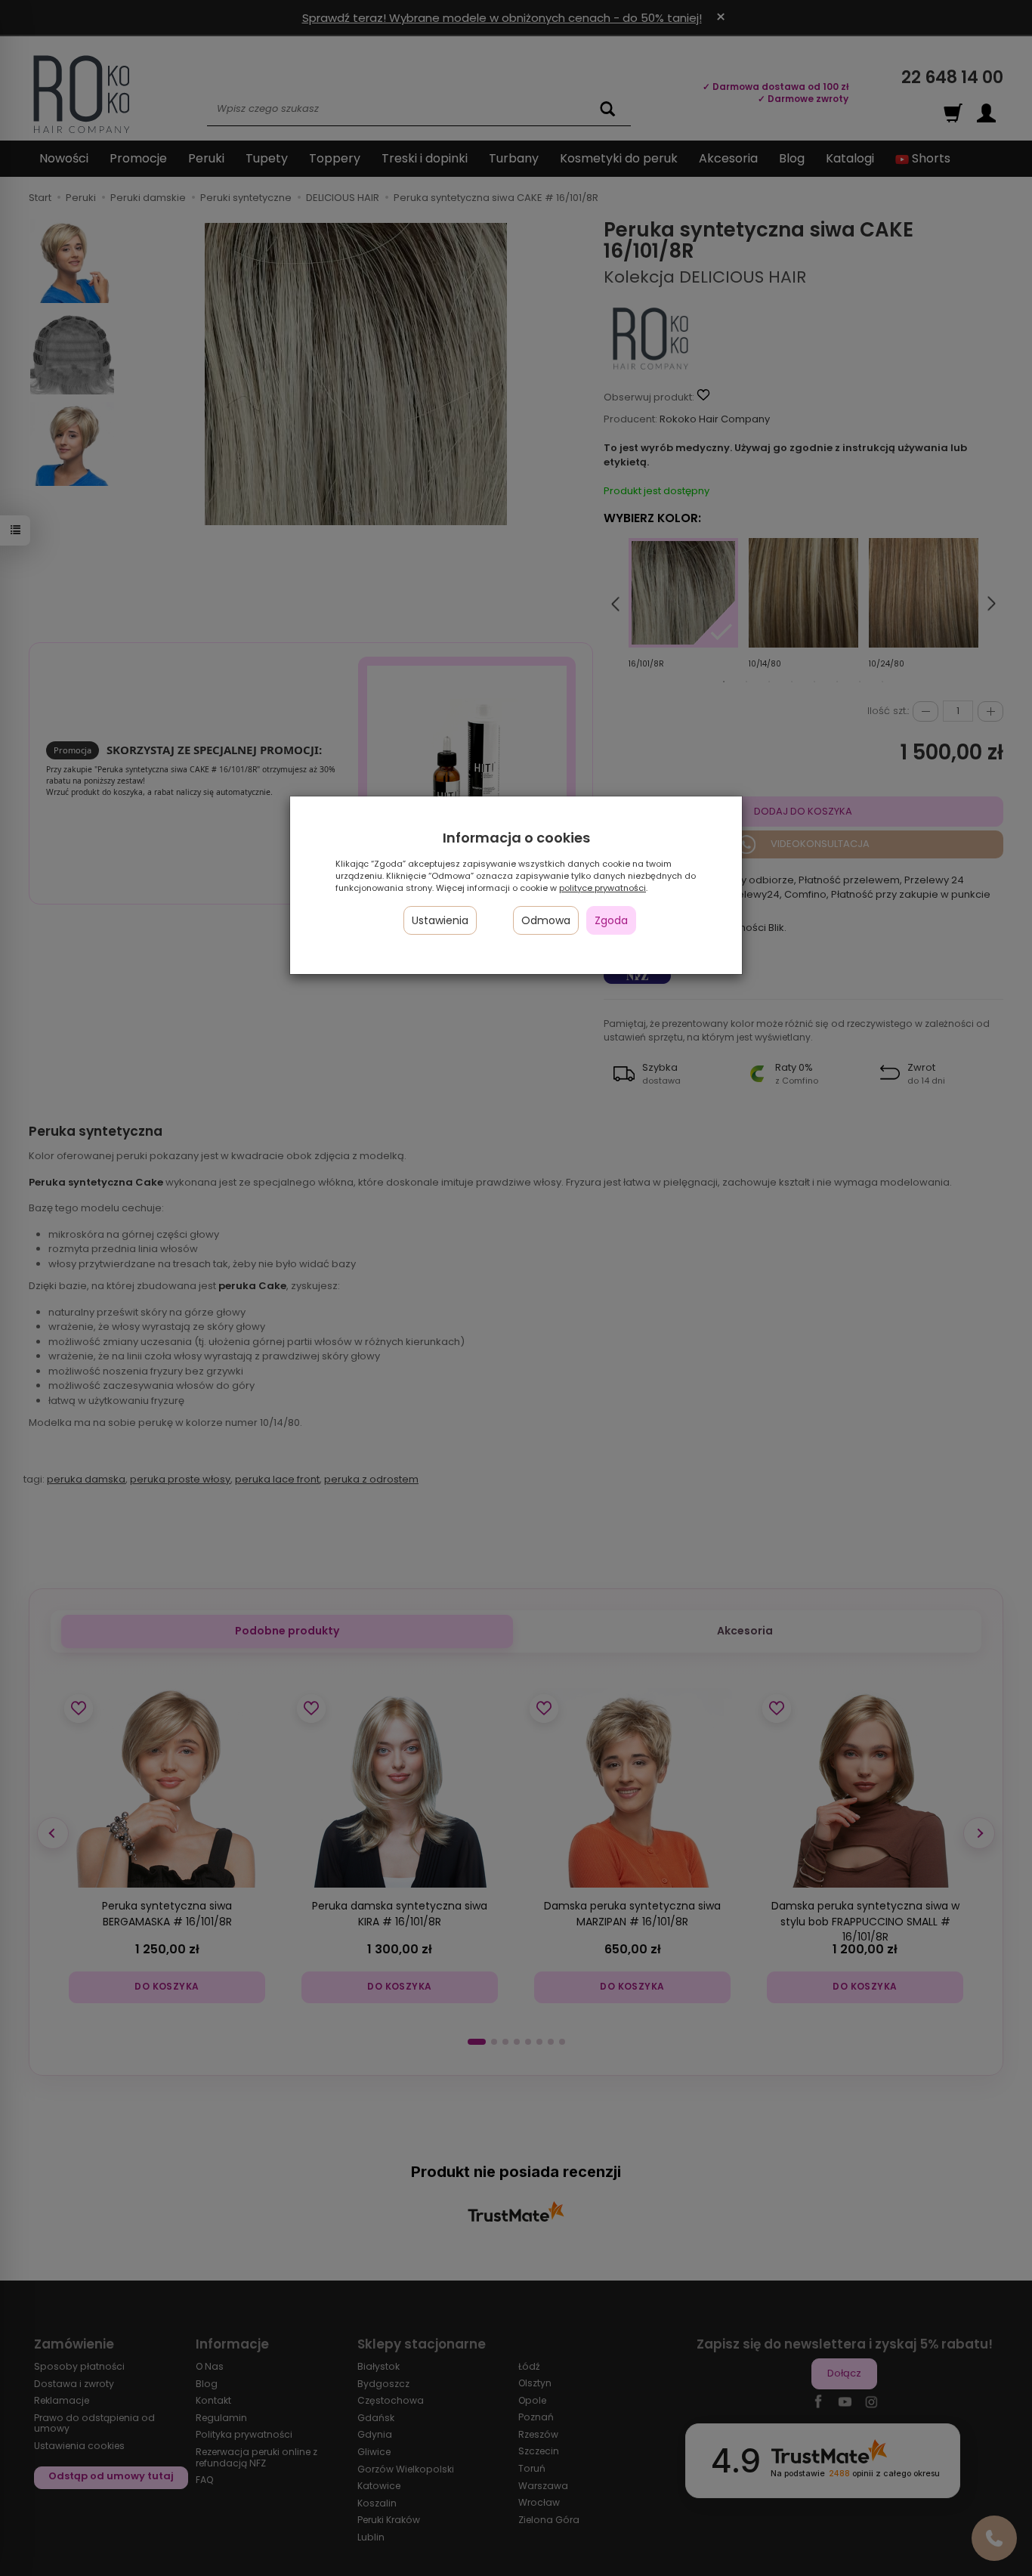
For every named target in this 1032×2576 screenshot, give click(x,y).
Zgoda (611, 920)
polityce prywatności (603, 888)
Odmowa (546, 920)
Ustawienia (440, 920)
